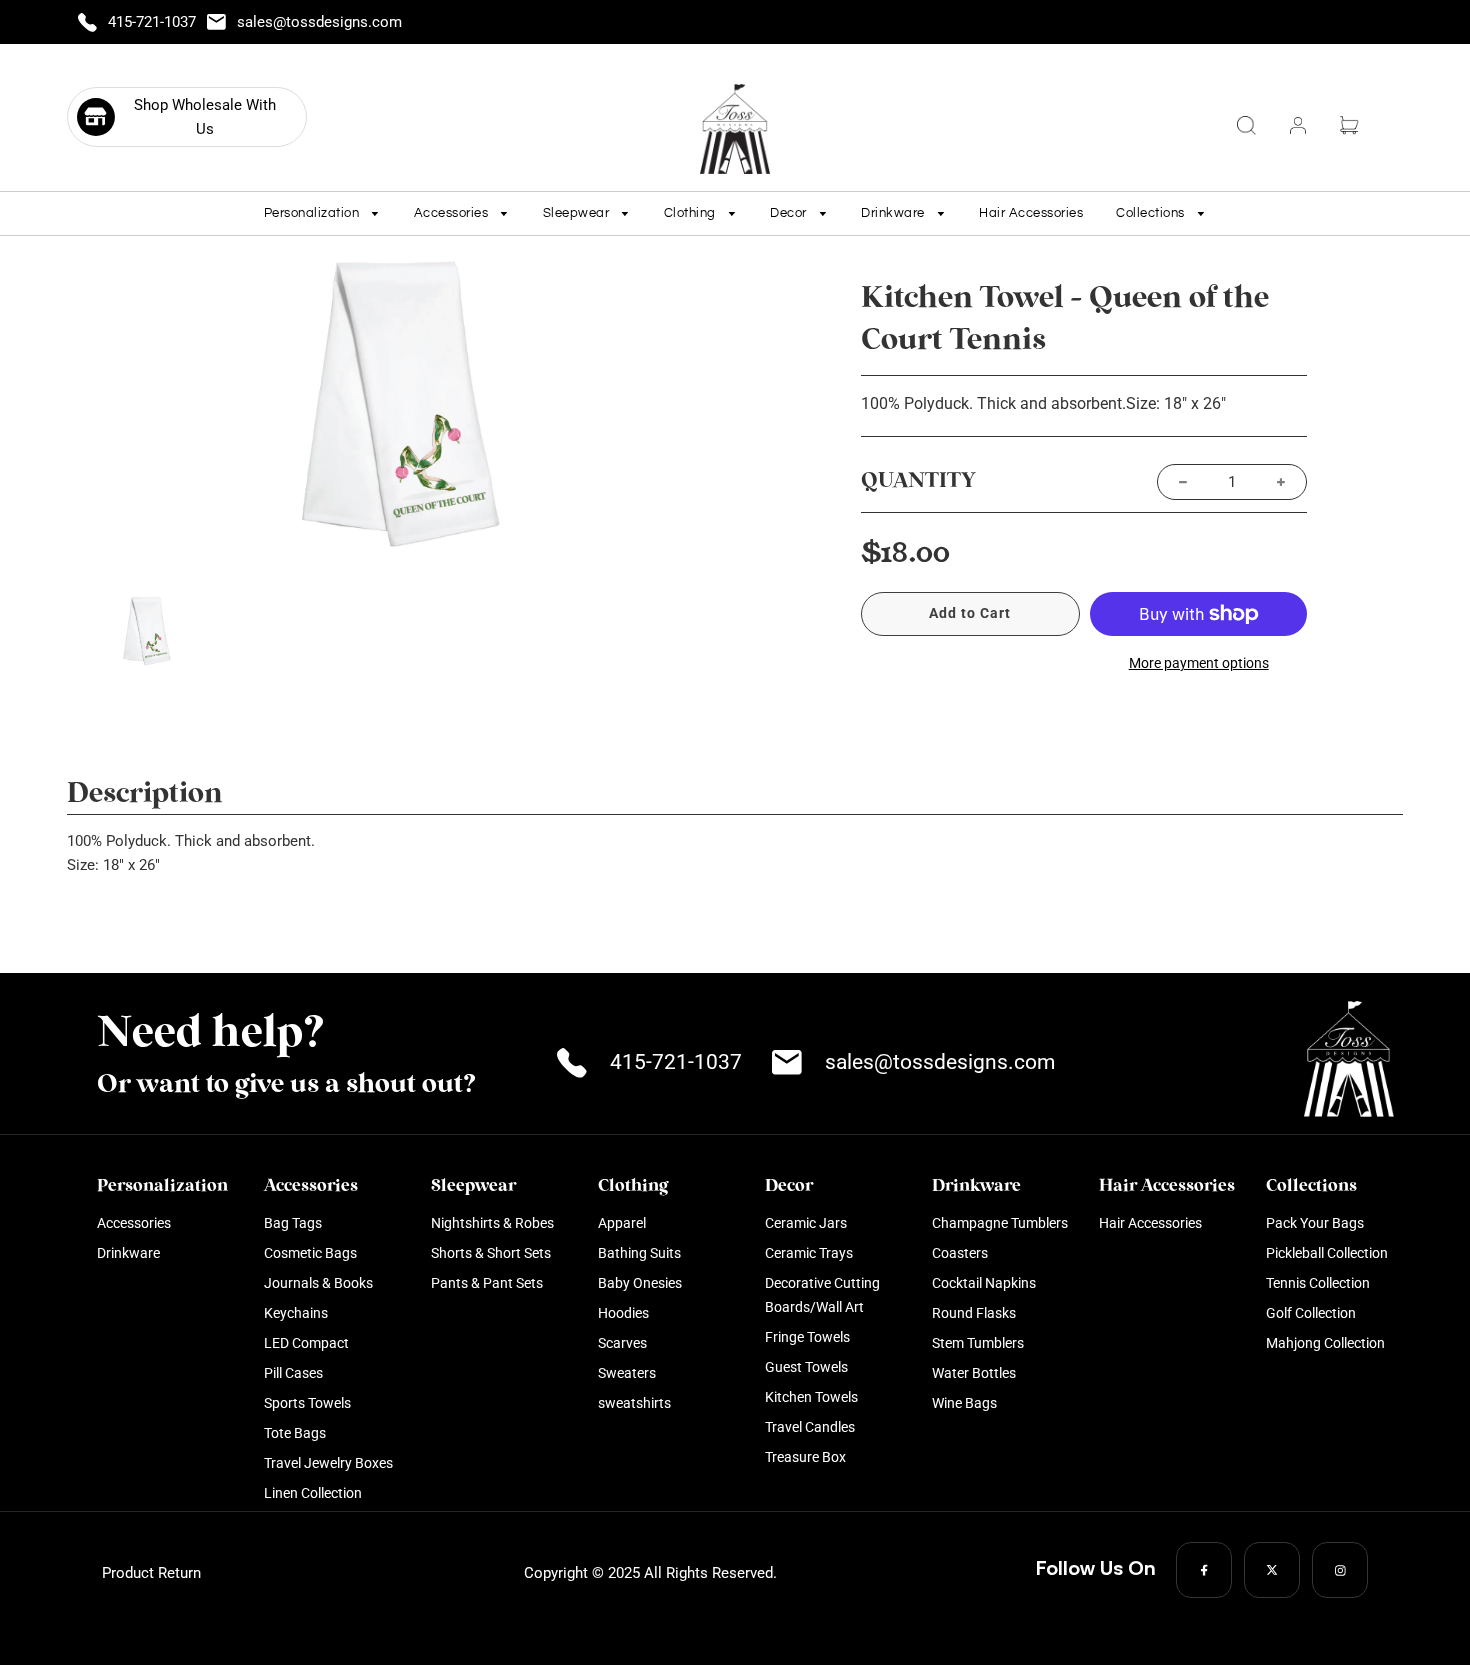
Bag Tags (293, 1223)
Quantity (918, 481)
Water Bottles (974, 1373)
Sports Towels (307, 1403)
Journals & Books (318, 1283)
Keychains (296, 1313)
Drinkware (128, 1253)
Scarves (622, 1343)
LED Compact (306, 1343)
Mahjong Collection (1325, 1343)
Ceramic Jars (806, 1223)
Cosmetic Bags (310, 1253)
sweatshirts (634, 1403)
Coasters (960, 1253)
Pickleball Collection (1327, 1253)
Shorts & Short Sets (491, 1253)
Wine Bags (964, 1403)
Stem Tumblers (978, 1343)
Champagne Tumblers (1000, 1223)
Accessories (134, 1223)
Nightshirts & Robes (492, 1223)
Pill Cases (293, 1373)
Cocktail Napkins (984, 1283)
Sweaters (627, 1373)
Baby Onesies (640, 1283)
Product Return (151, 1573)
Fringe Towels (807, 1337)
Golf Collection (1311, 1313)
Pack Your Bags (1315, 1223)
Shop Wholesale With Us (205, 117)
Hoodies (623, 1313)
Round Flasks (974, 1313)
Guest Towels (806, 1367)
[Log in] (1298, 125)
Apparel (622, 1223)
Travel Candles (810, 1427)
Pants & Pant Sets (487, 1283)
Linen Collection (313, 1493)
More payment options (1199, 663)
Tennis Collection (1318, 1283)
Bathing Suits (639, 1253)
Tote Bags (295, 1433)
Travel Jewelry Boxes (328, 1463)
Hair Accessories (1031, 213)
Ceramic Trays (809, 1253)
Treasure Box (805, 1457)
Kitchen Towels (811, 1397)
